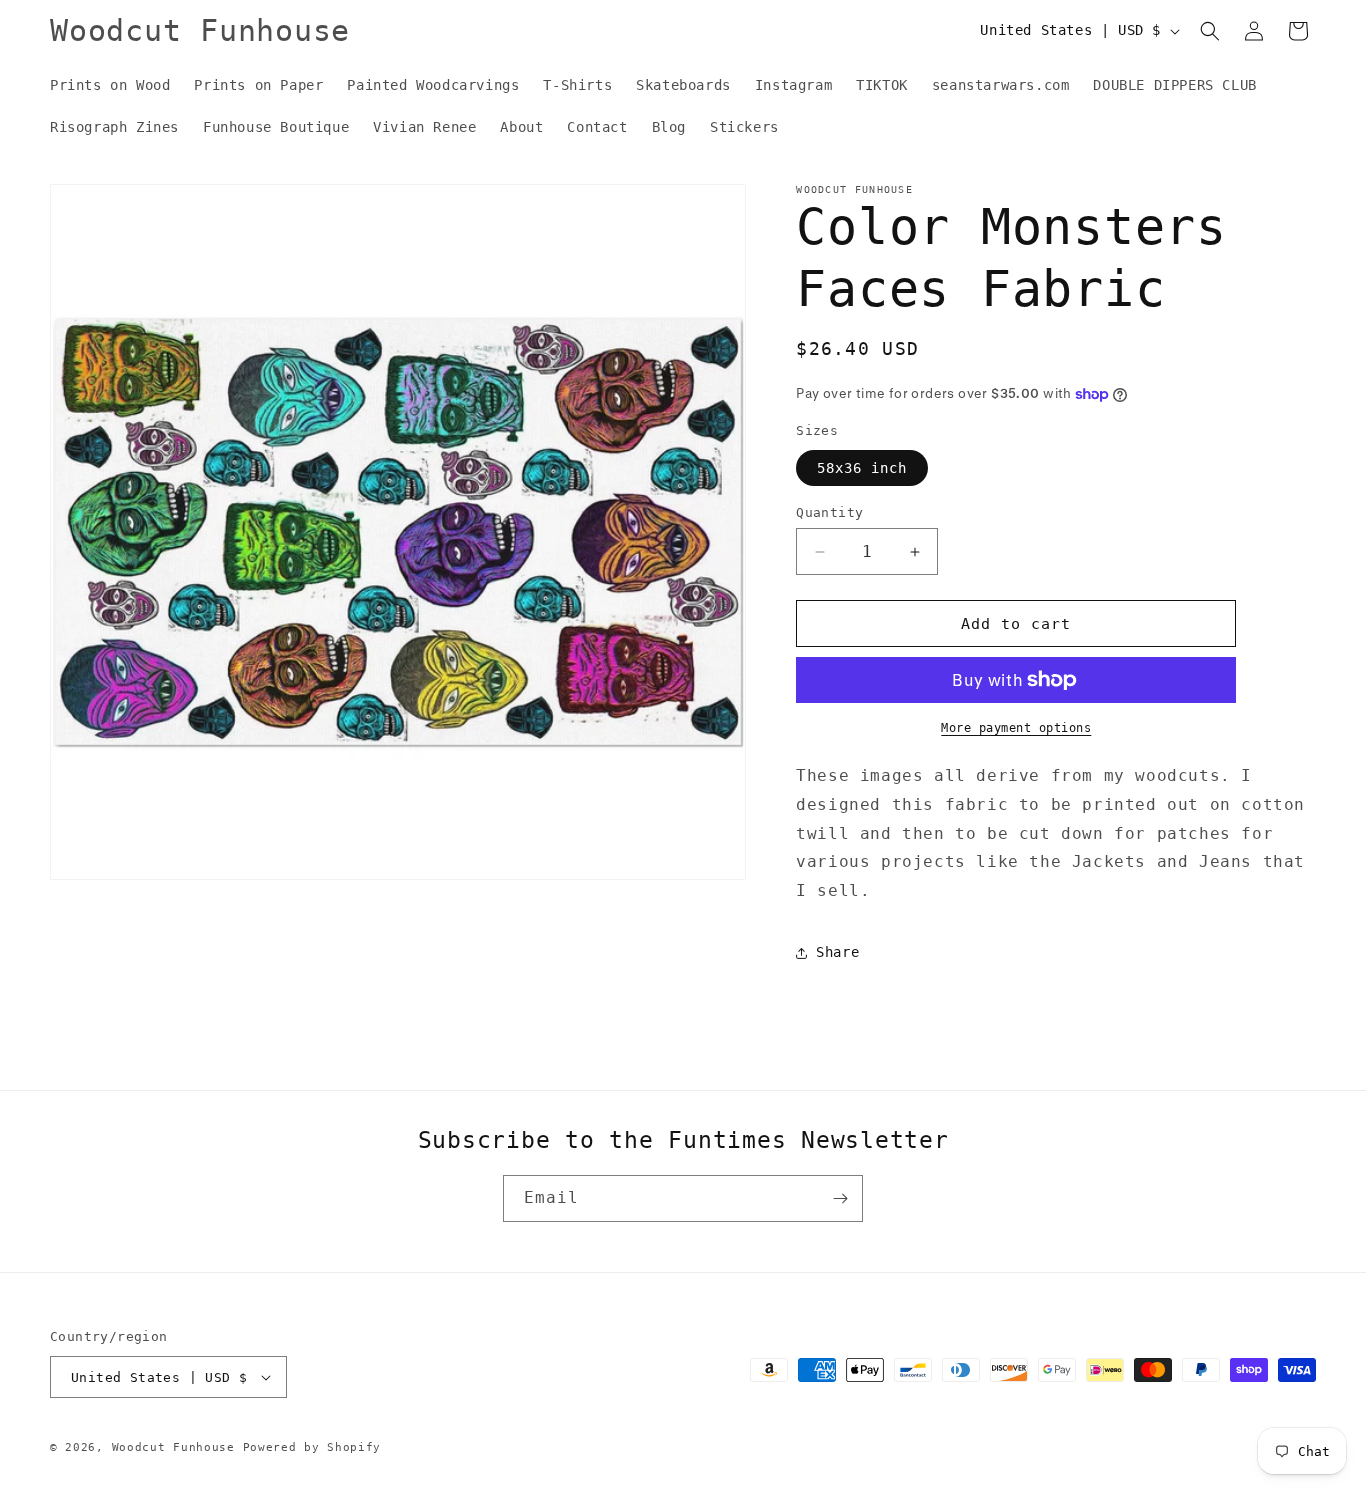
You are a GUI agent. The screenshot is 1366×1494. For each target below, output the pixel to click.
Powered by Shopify (312, 1447)
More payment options (1016, 728)
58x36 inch (862, 468)
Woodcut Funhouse (173, 1447)
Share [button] (837, 952)
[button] (1210, 31)
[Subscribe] (840, 1198)
